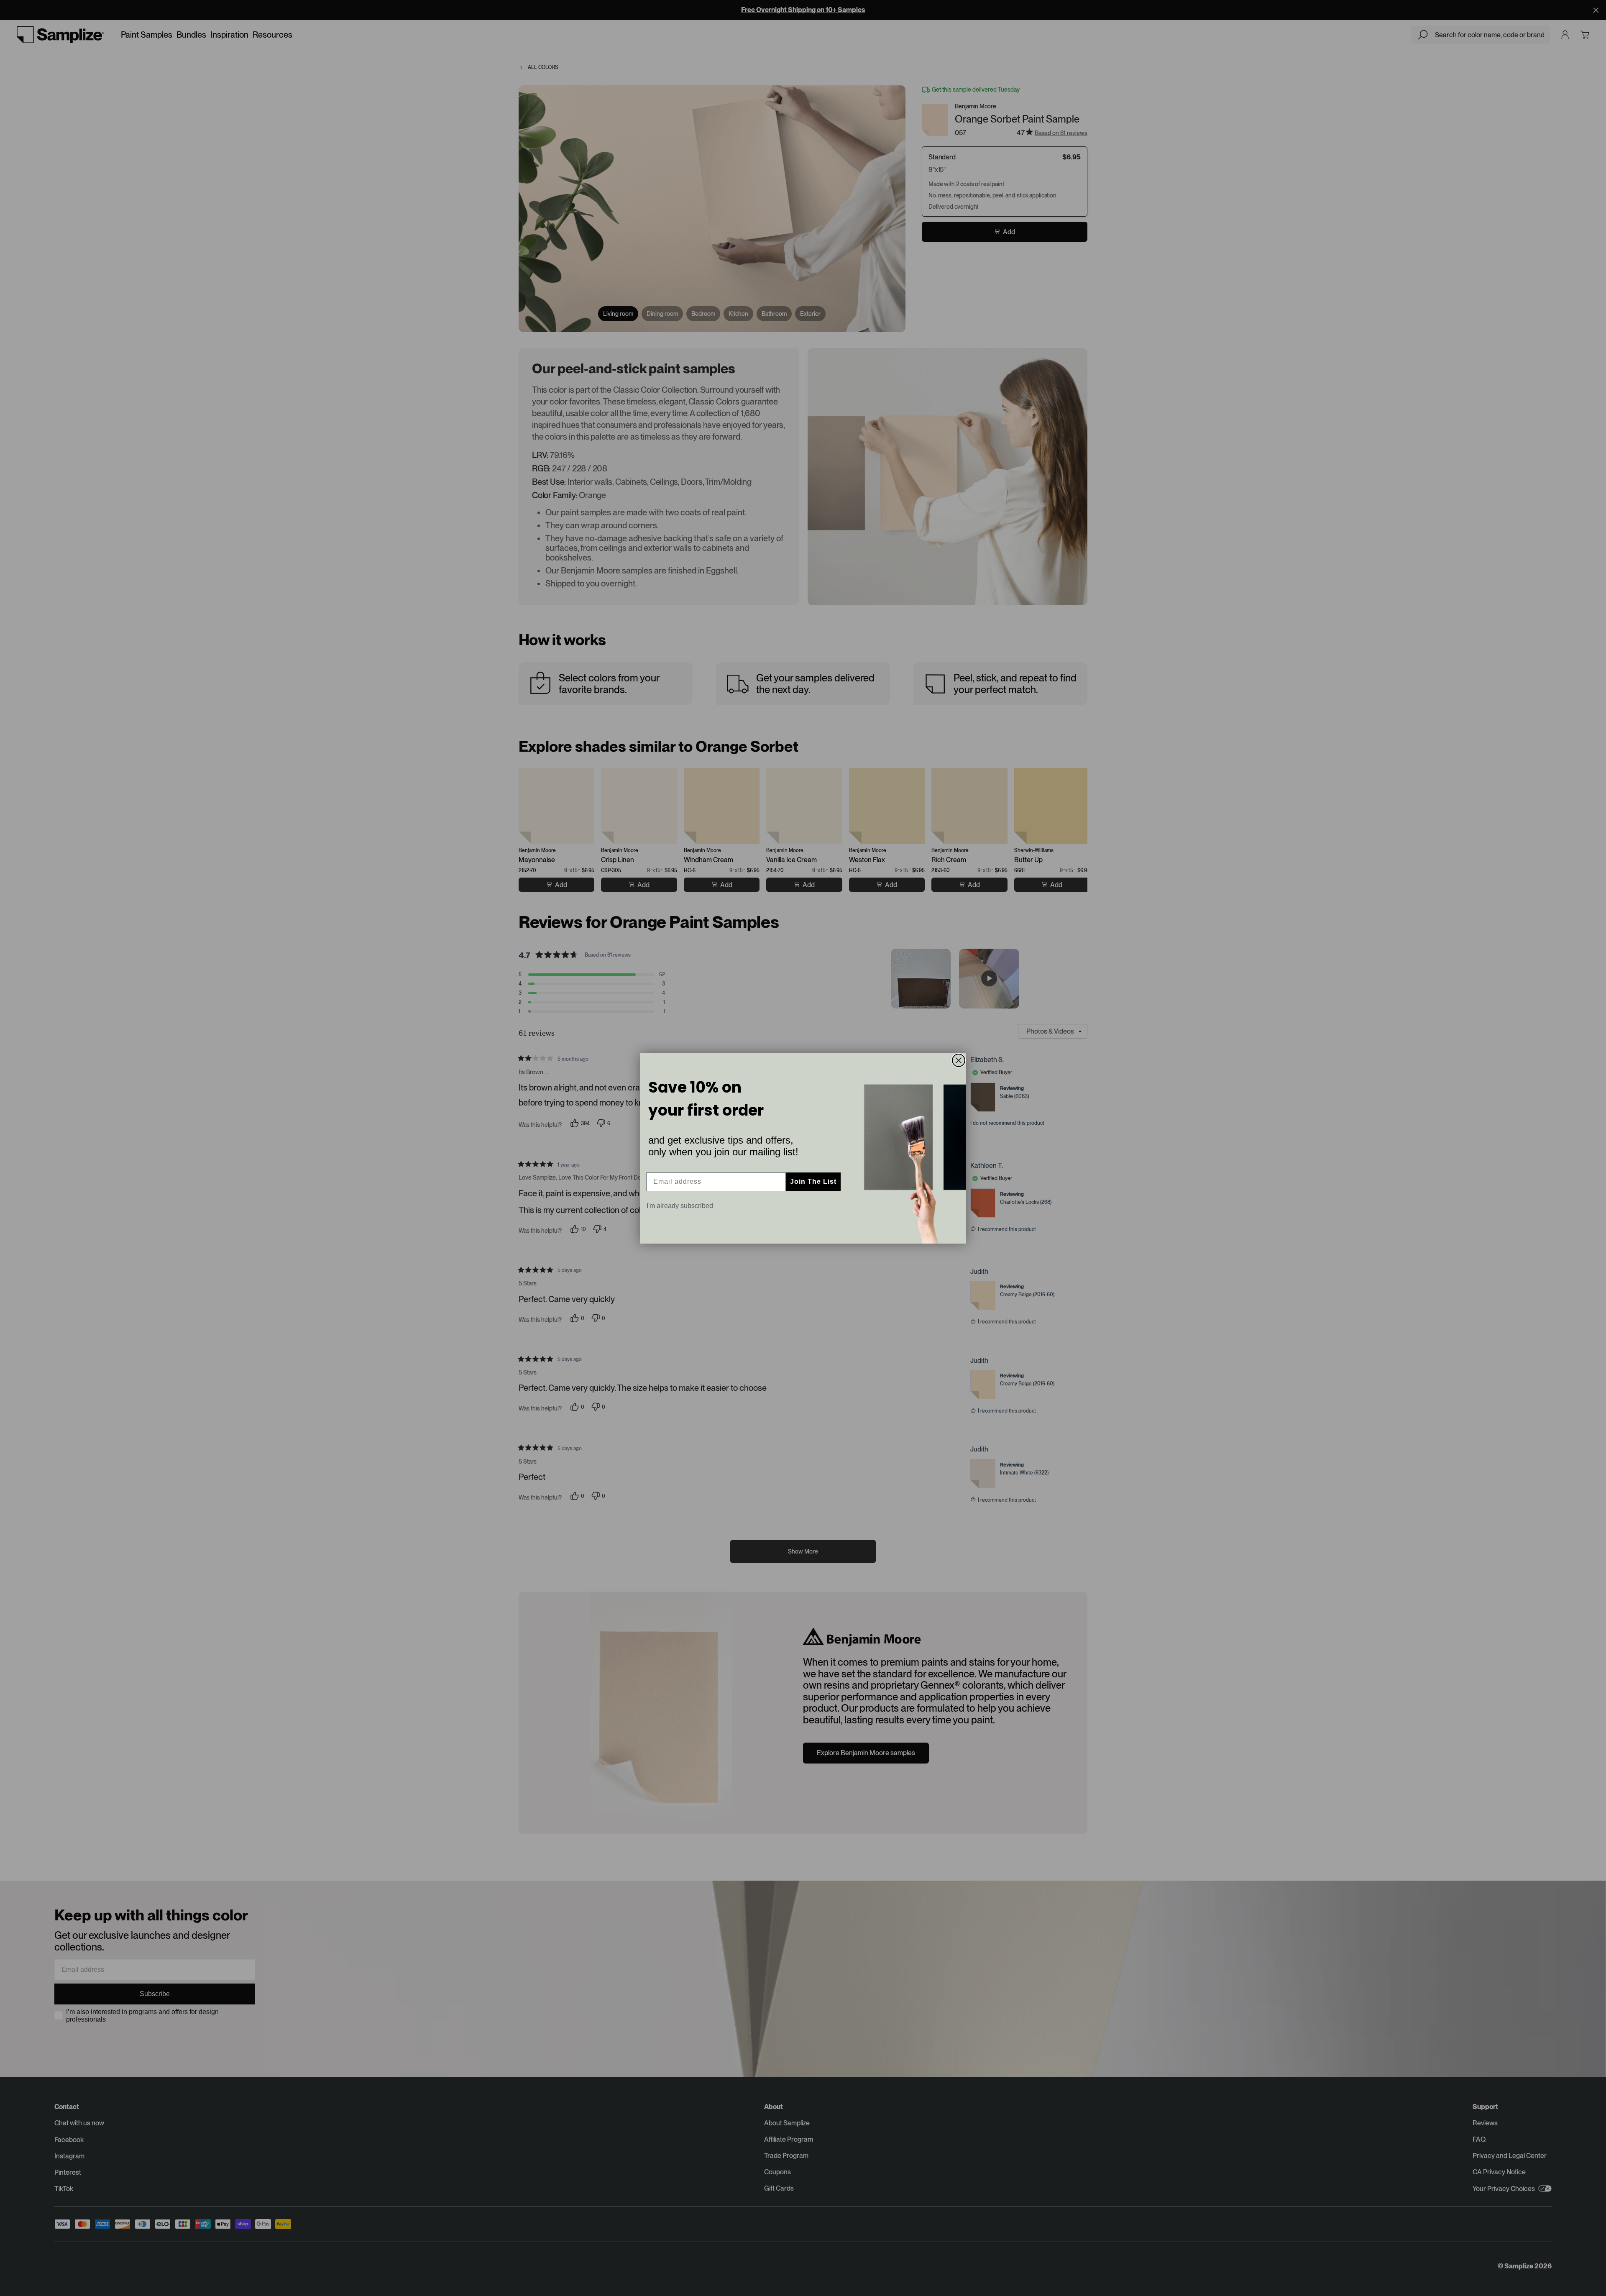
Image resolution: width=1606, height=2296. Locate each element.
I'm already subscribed (680, 1206)
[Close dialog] (959, 1060)
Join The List (813, 1181)
